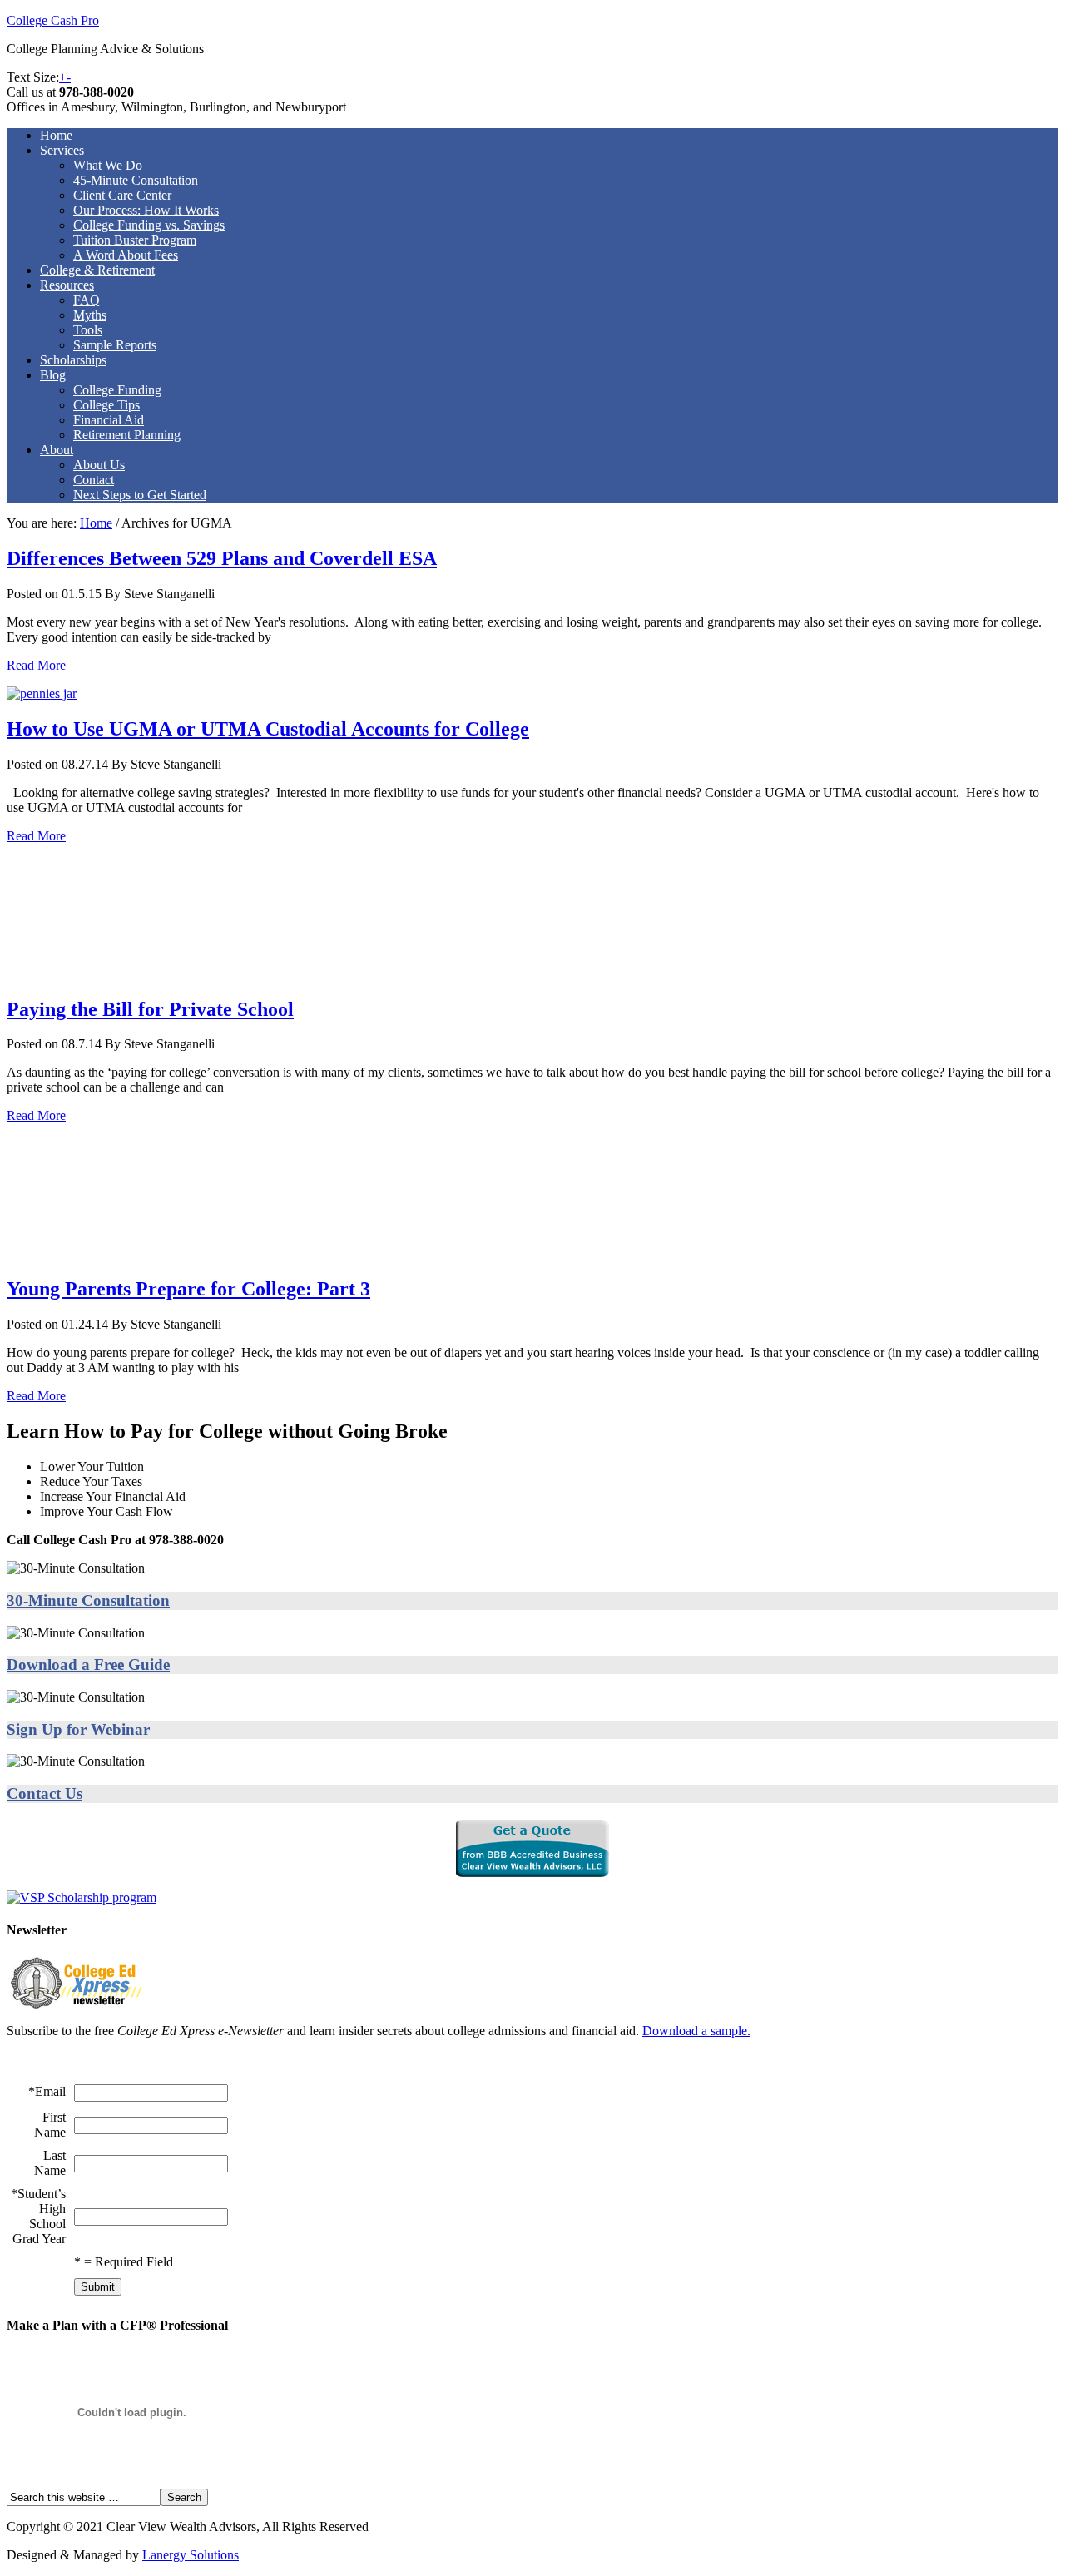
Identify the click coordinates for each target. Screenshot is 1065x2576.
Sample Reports (115, 345)
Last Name (50, 2163)
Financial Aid (109, 420)
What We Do (108, 165)
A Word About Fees (126, 255)
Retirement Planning (127, 435)
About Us (99, 465)
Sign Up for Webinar (78, 1729)
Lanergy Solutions (191, 2555)
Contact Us (45, 1793)
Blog (53, 375)
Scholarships (73, 360)
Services (62, 150)
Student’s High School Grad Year (39, 2216)
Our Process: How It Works (146, 210)
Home (56, 135)
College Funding (117, 390)
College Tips (106, 405)
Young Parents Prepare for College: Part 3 (188, 1289)
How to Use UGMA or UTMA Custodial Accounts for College (268, 729)
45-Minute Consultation (136, 180)
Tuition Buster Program (135, 240)
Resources (67, 285)
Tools (88, 330)
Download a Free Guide (88, 1664)
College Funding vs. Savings (149, 225)
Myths (90, 315)
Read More (36, 665)
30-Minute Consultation (88, 1600)
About (57, 450)
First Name (50, 2125)
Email (50, 2091)
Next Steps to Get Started (140, 495)
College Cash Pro (53, 20)
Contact (94, 480)
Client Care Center (122, 195)
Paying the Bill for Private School (150, 1009)
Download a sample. (696, 2031)
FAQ (87, 300)
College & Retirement (97, 270)
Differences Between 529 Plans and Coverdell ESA (222, 558)
